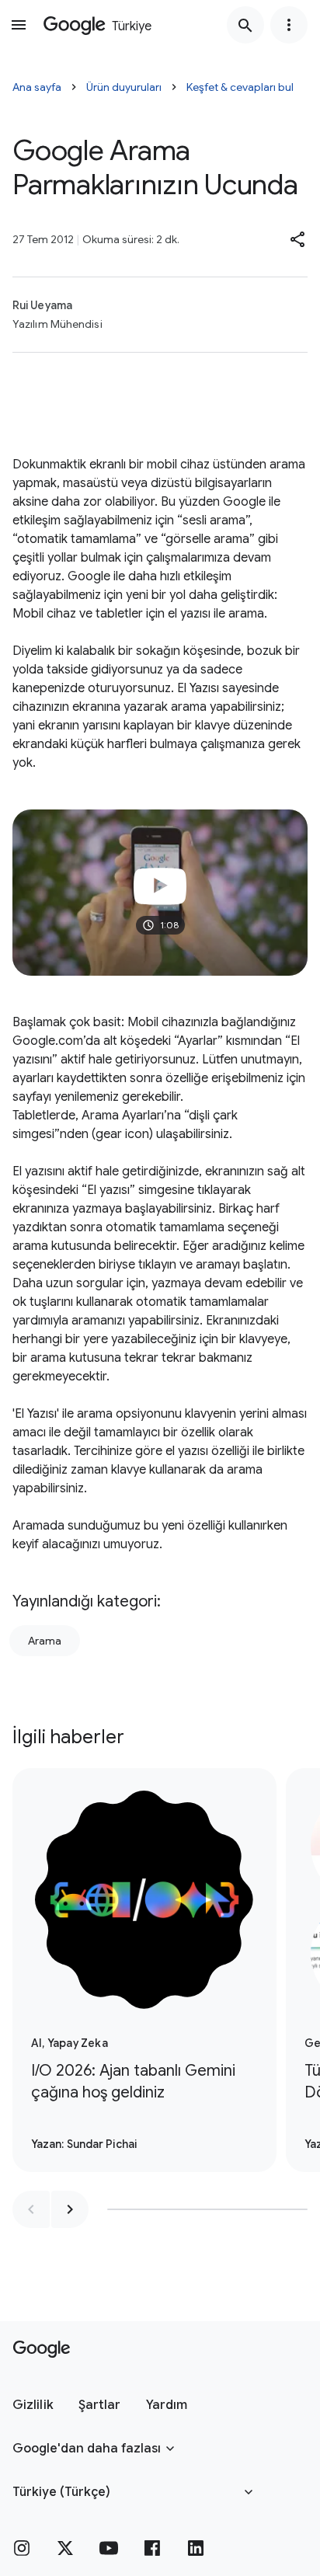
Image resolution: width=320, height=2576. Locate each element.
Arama (45, 1641)
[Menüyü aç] (19, 25)
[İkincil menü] (289, 25)
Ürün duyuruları (124, 87)
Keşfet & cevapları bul (240, 87)
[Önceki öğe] (31, 2209)
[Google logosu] (42, 2349)
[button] (298, 239)
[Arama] (245, 25)
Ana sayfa (37, 87)
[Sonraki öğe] (70, 2209)
